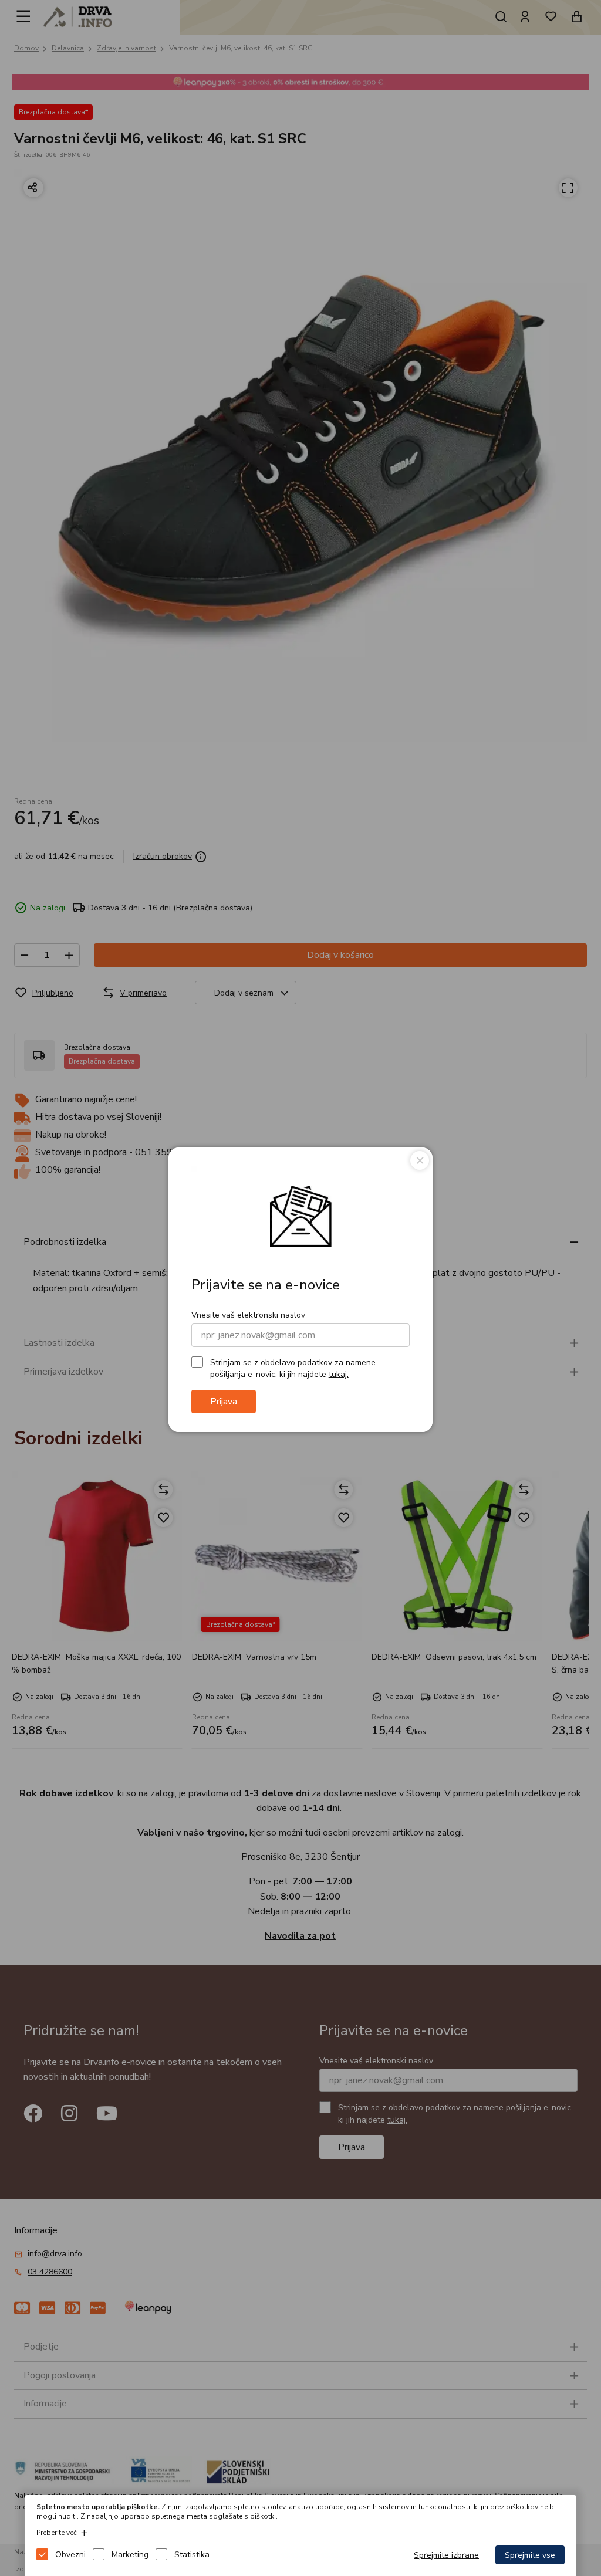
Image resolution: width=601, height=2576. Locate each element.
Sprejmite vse (530, 2555)
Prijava (224, 1402)
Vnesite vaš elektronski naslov (248, 1315)
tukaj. (339, 1374)
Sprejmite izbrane (446, 2555)
